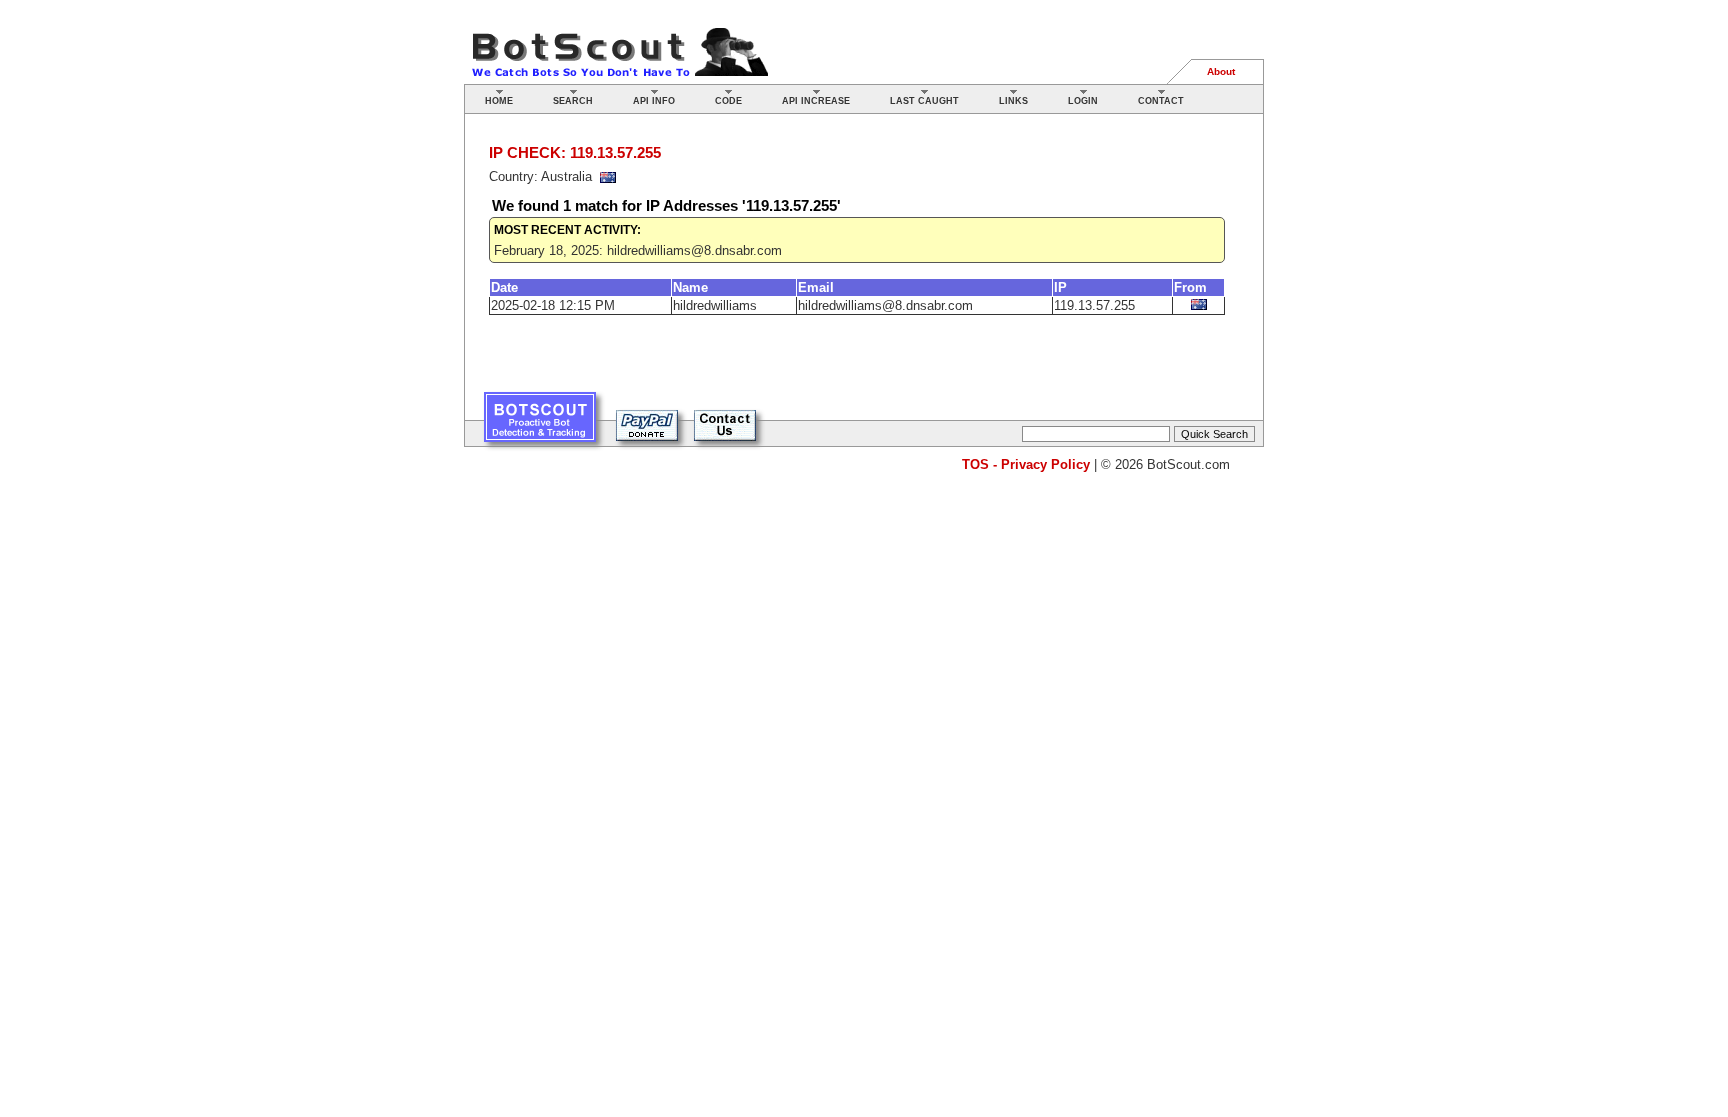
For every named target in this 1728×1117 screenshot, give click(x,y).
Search (573, 101)
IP (1060, 287)
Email (816, 287)
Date (504, 287)
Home (499, 101)
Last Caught (924, 101)
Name (690, 287)
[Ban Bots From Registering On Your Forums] (540, 424)
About (1221, 71)
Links (1013, 101)
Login (1083, 101)
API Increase (816, 101)
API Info (654, 101)
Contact (1161, 101)
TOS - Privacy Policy (1026, 464)
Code (728, 101)
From (1190, 287)
